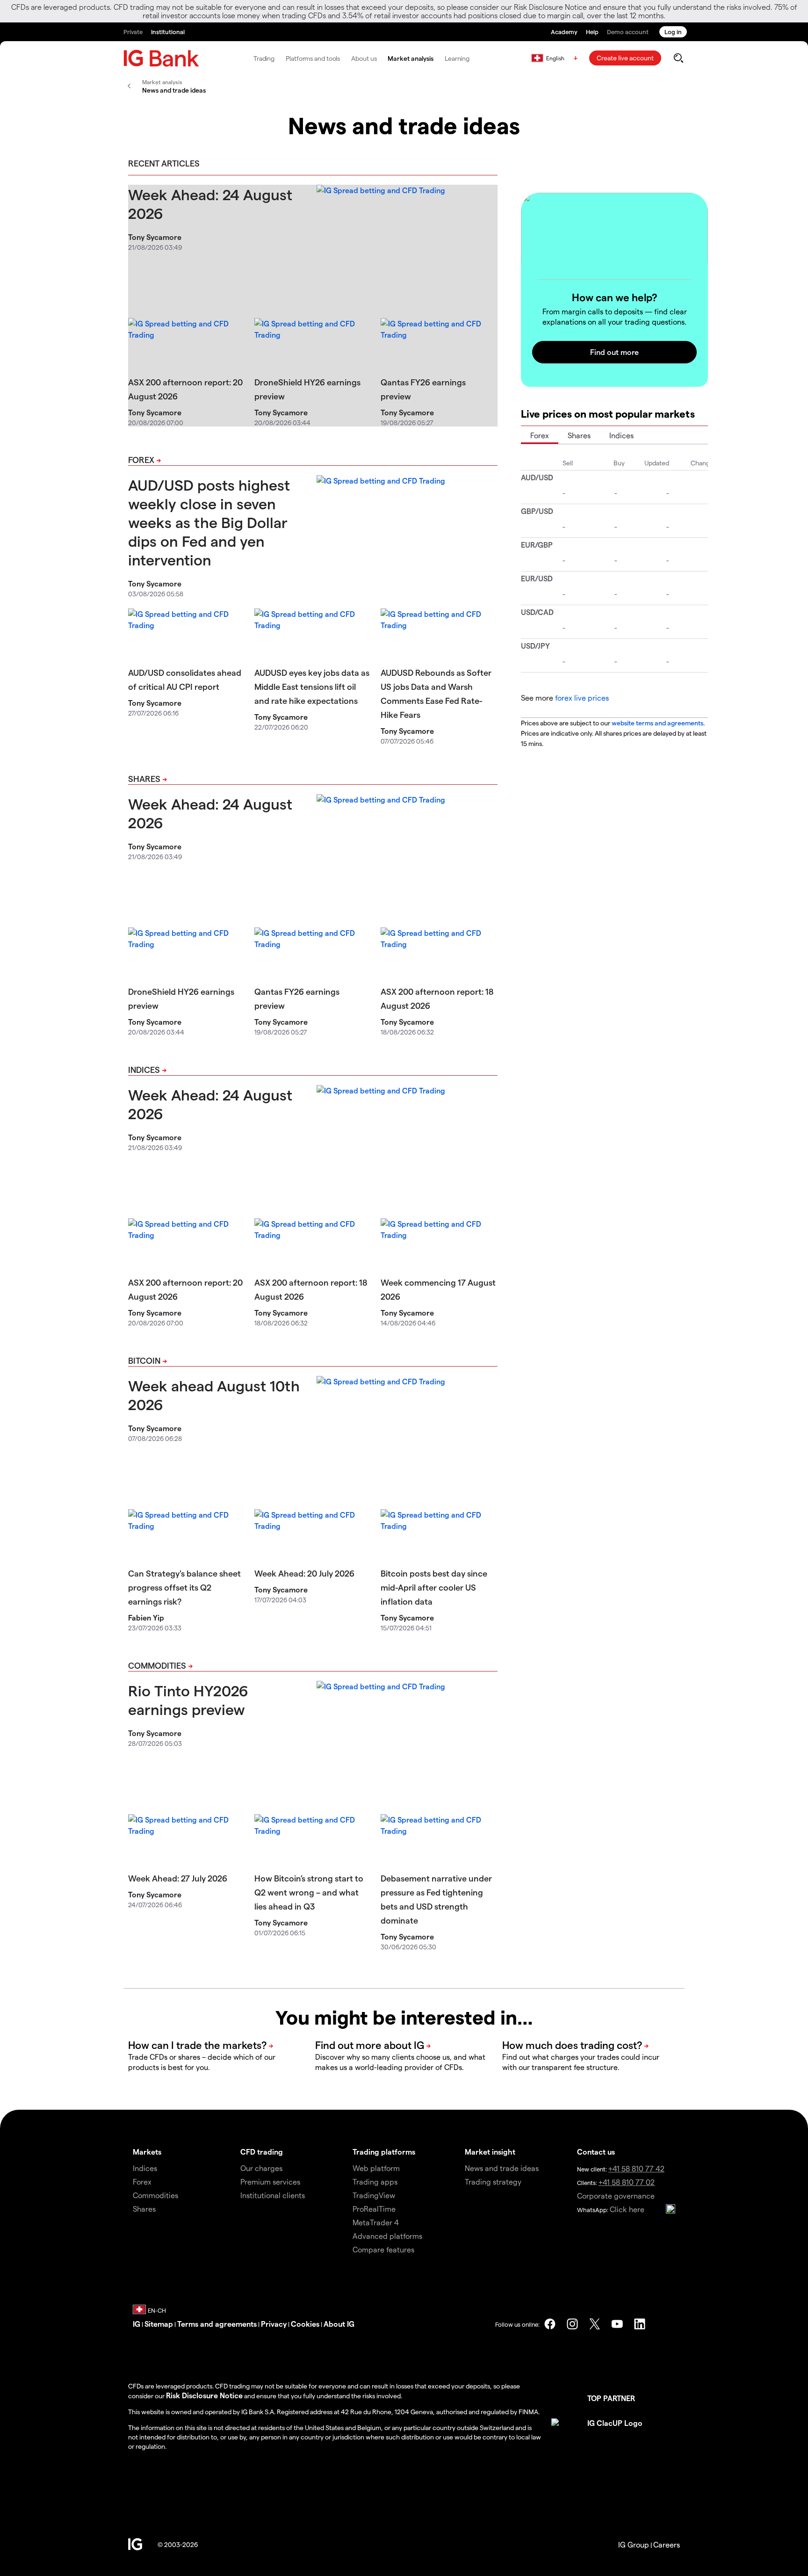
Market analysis (411, 58)
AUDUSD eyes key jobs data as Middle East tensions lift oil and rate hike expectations (312, 686)
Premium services (270, 2182)
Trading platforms (384, 2152)
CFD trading (262, 2152)
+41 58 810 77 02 (627, 2182)
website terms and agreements (657, 723)
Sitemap (159, 2324)
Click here (627, 2209)
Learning (457, 58)
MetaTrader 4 (376, 2222)
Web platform (376, 2168)
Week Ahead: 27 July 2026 (178, 1878)
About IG (339, 2324)
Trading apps (375, 2182)
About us (364, 58)
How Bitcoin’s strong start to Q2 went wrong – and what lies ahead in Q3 (309, 1892)
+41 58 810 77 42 (636, 2168)
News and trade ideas (502, 2168)
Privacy (274, 2324)
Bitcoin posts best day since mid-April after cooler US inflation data (434, 1587)
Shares (144, 778)
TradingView (374, 2195)
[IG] (161, 58)
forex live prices (582, 698)
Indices (144, 1069)
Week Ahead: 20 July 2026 (304, 1573)
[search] (678, 58)
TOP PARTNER (611, 2398)
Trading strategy (493, 2182)
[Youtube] (617, 2324)
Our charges (261, 2168)
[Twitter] (595, 2324)
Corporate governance (616, 2196)
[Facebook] (550, 2324)
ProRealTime (374, 2209)
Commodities (157, 1665)
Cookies (305, 2324)
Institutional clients (273, 2195)
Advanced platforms (387, 2236)
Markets (147, 2152)
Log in (673, 32)
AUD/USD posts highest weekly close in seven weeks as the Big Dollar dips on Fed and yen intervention (209, 522)
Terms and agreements (217, 2324)
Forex (141, 459)
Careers (667, 2544)
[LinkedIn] (640, 2324)
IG (137, 2324)
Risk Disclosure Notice (204, 2395)
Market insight (490, 2152)
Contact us (596, 2152)
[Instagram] (572, 2324)
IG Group (634, 2544)
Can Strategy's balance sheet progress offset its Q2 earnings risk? (184, 1587)
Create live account (625, 58)
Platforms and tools (313, 58)
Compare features (383, 2249)
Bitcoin (144, 1360)
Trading (264, 58)
